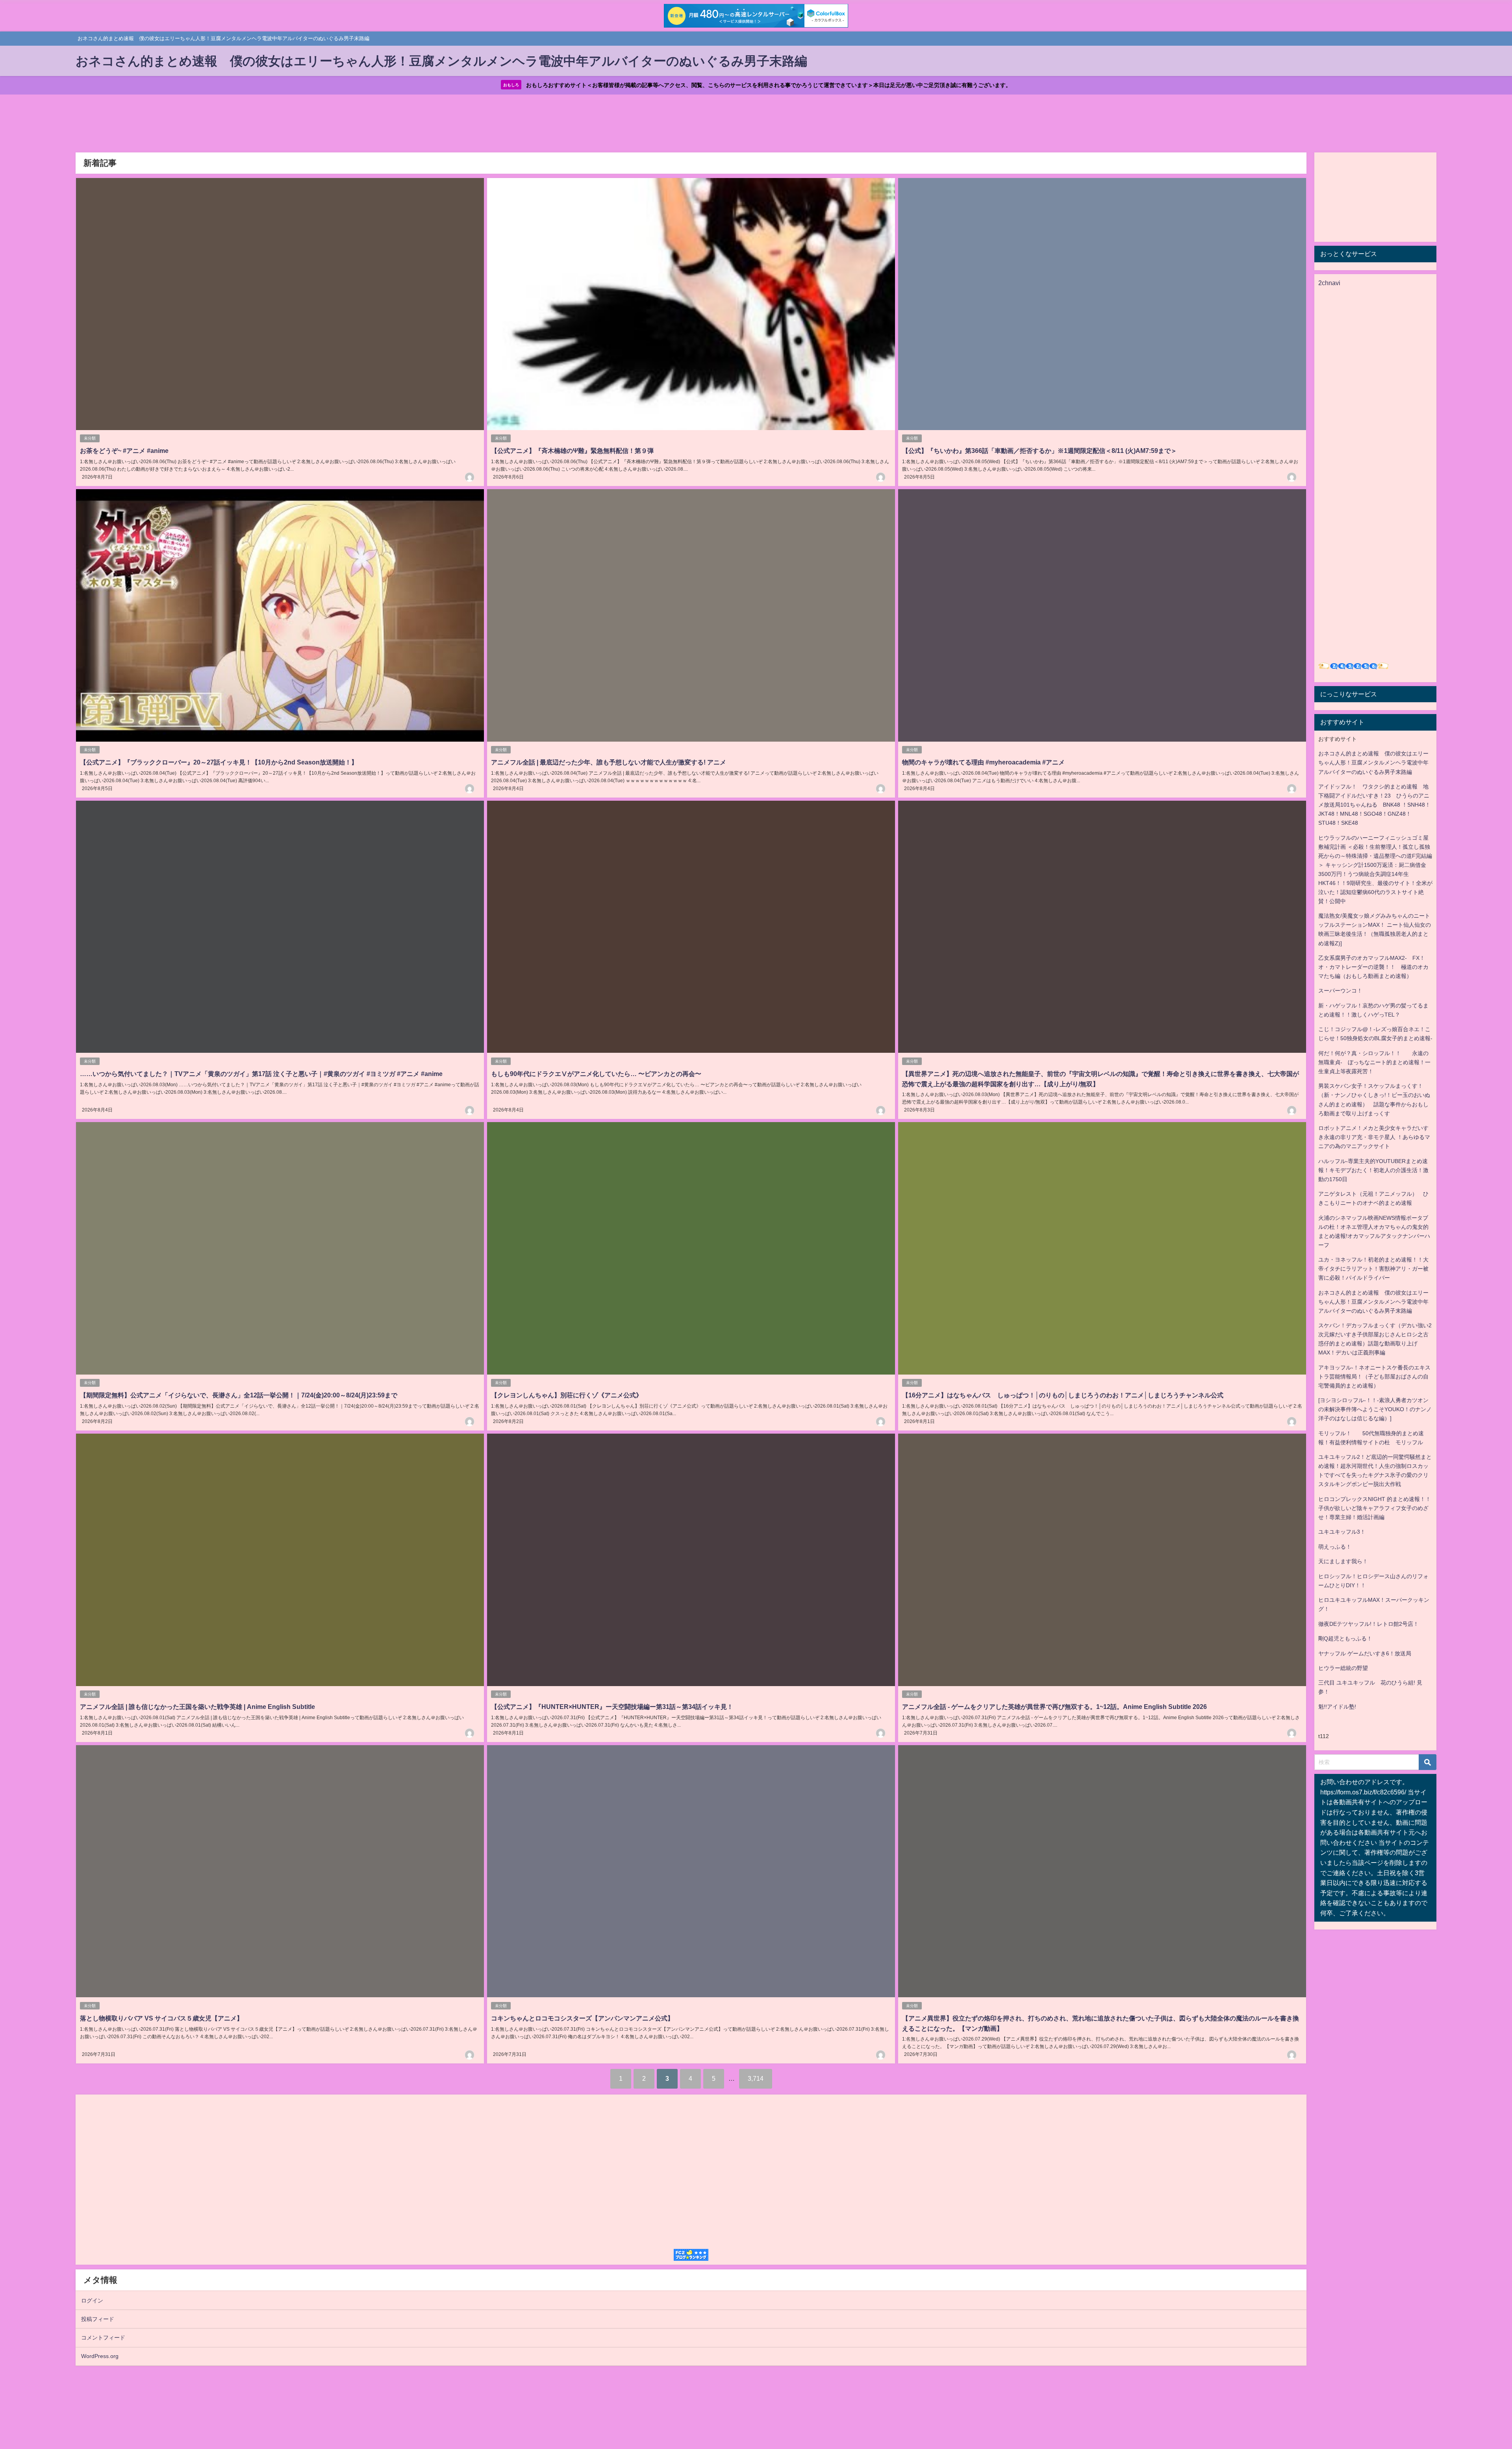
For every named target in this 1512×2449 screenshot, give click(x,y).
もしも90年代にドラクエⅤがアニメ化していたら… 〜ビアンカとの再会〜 (596, 1074)
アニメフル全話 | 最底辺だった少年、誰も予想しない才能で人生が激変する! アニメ (609, 762)
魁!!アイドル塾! (1337, 1707)
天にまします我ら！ (1343, 1561)
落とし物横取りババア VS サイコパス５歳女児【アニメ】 (161, 2018)
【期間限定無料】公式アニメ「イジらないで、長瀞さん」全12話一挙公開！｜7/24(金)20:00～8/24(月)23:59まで (239, 1395)
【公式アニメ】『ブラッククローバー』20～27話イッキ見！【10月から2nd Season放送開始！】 (219, 762)
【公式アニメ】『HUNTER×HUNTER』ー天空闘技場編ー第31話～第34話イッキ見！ (612, 1707)
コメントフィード (103, 2338)
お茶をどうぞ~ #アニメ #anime (124, 451)
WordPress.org (100, 2356)
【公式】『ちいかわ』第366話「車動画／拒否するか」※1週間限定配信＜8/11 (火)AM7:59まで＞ (1039, 451)
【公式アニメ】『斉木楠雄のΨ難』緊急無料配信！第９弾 (572, 451)
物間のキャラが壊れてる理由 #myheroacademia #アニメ (983, 762)
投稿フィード (98, 2319)
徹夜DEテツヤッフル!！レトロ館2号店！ (1368, 1624)
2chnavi (1329, 283)
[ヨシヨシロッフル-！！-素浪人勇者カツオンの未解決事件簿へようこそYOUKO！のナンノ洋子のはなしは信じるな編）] (1375, 1409)
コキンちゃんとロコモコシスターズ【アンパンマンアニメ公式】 (582, 2018)
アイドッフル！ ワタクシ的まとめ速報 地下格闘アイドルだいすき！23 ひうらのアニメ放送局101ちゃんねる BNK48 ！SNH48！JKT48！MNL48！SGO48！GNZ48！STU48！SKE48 (1374, 805)
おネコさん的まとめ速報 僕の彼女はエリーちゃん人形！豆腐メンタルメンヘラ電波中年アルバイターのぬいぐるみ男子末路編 (1373, 763)
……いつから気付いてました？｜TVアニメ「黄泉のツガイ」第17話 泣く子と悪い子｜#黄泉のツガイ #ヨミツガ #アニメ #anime (261, 1074)
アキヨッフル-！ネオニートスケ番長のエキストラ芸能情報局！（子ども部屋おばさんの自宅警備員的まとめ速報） (1374, 1377)
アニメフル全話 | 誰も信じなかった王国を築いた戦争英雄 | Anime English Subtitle (197, 1707)
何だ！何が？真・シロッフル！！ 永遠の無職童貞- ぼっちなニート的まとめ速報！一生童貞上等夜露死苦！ (1374, 1062)
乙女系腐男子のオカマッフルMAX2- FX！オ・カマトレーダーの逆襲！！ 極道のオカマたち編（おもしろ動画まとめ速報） (1373, 967)
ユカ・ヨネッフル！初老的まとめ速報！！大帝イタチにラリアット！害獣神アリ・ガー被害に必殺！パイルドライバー (1373, 1269)
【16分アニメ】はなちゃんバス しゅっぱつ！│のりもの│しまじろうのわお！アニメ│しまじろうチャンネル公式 (1063, 1395)
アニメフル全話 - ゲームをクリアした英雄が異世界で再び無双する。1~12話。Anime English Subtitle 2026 (1054, 1707)
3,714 (756, 2078)
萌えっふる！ (1335, 1547)
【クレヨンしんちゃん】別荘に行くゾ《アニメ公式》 (567, 1395)
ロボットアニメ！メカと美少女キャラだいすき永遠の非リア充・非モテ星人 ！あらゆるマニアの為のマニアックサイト (1374, 1137)
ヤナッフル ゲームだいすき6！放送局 (1365, 1653)
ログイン (92, 2301)
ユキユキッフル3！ (1342, 1532)
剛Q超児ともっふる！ (1345, 1638)
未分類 (90, 438)
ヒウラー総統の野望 (1343, 1668)
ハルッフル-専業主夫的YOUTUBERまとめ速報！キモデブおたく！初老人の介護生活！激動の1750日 (1373, 1170)
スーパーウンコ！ (1340, 991)
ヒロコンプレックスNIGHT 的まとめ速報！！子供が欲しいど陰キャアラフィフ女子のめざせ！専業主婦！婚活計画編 (1375, 1508)
